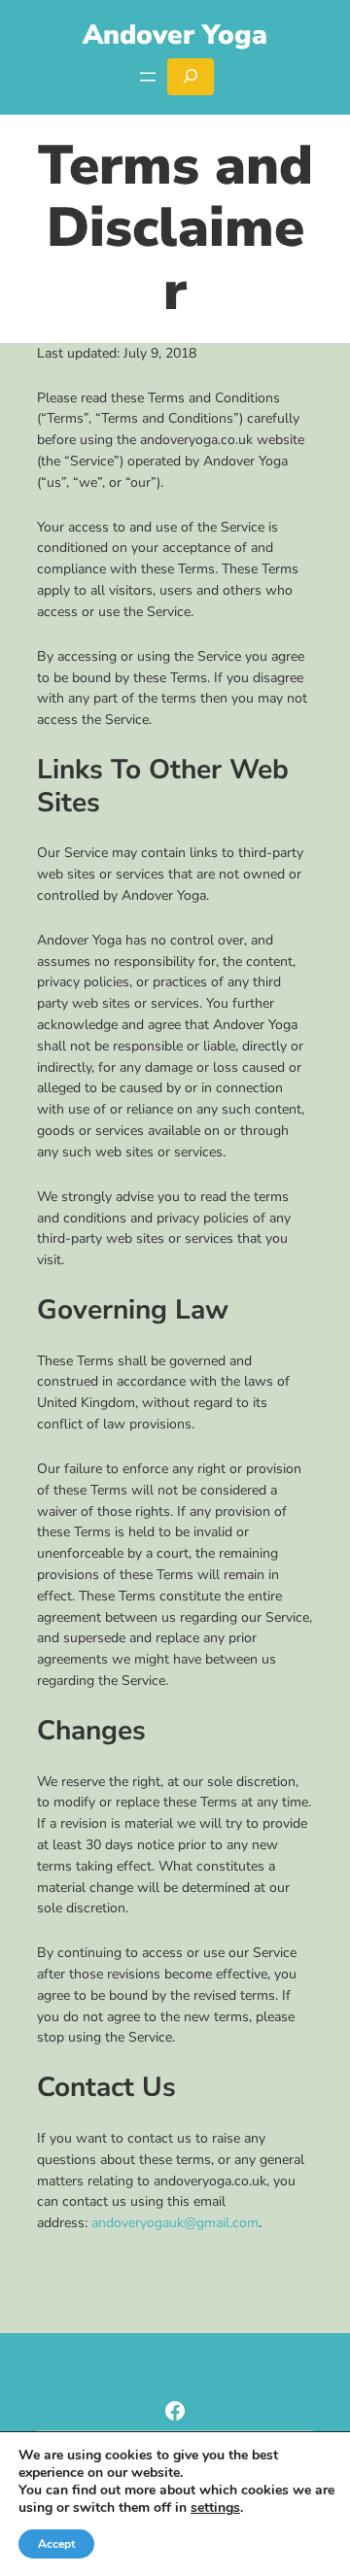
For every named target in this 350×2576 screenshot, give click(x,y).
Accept (56, 2544)
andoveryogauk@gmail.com (175, 2223)
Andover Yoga (175, 35)
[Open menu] (148, 77)
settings (215, 2508)
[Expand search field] (191, 77)
